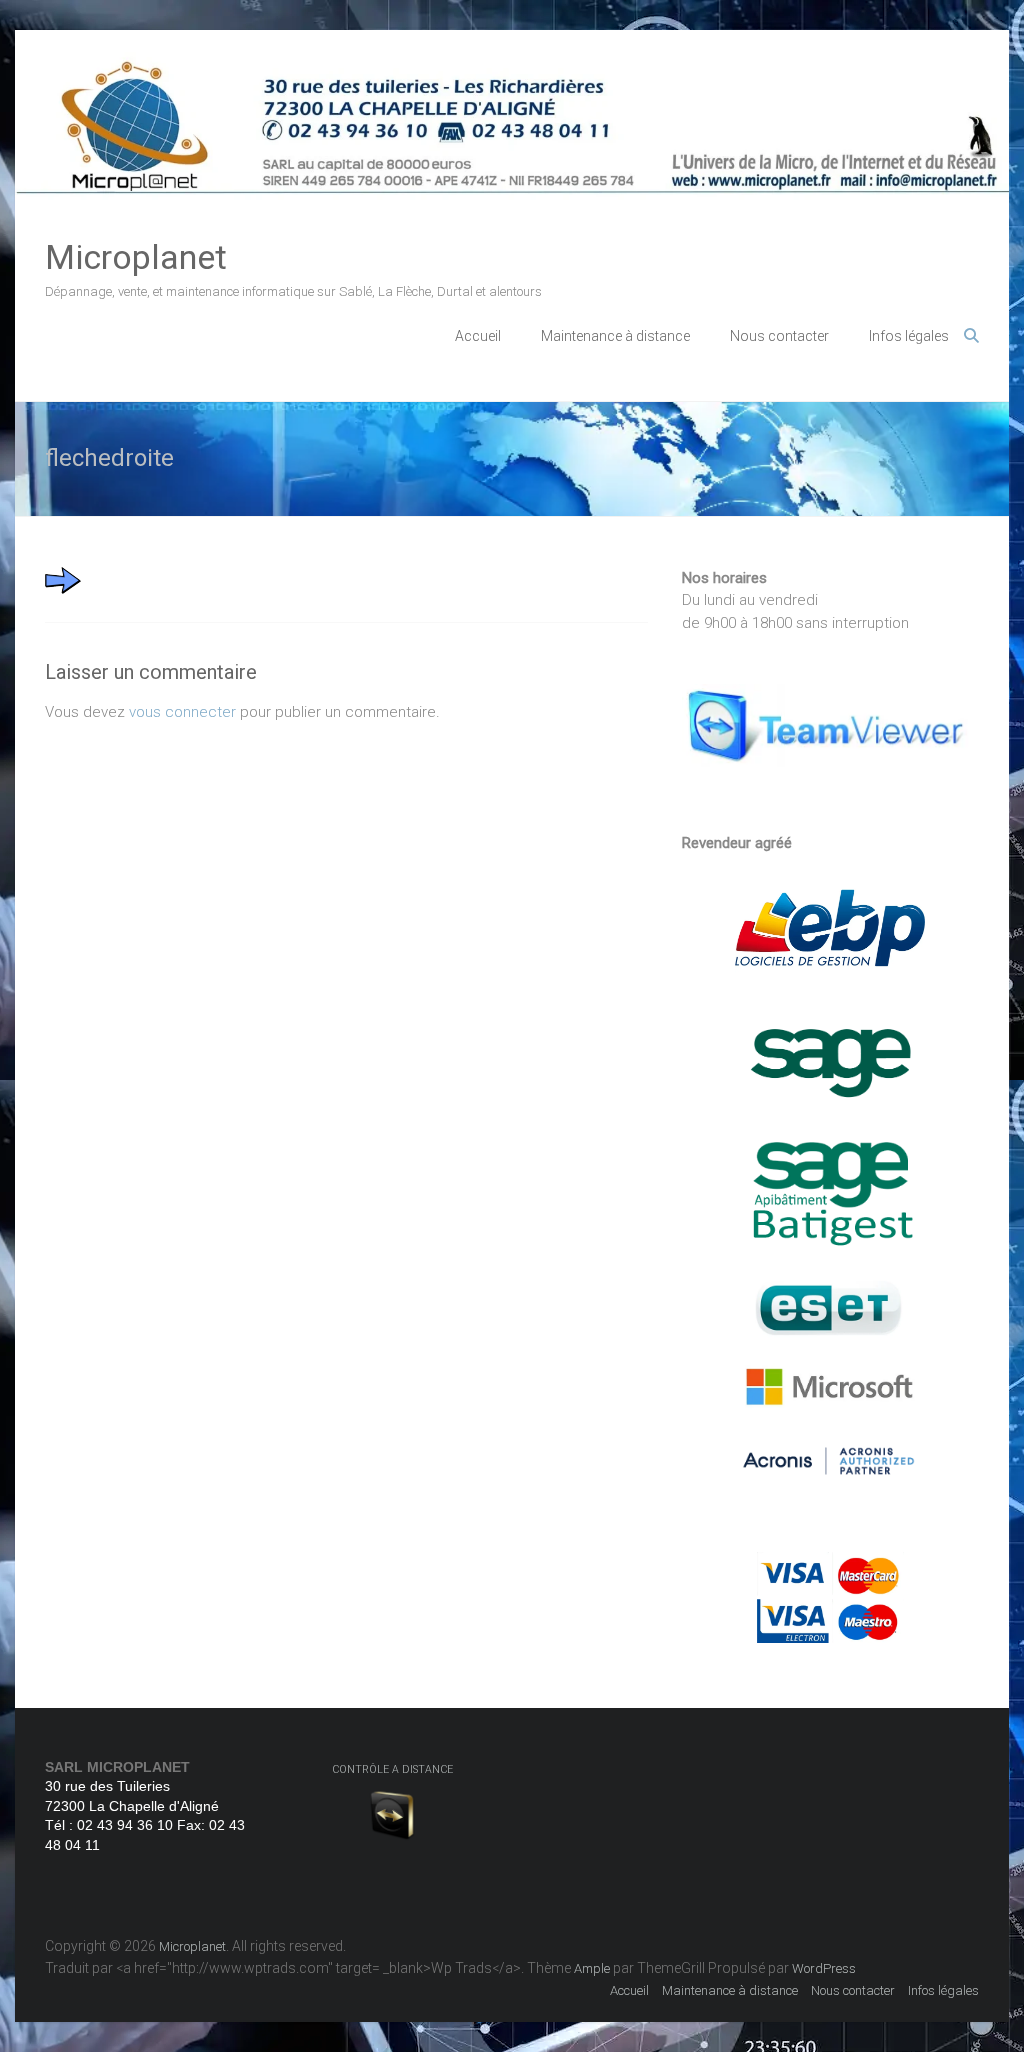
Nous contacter (779, 336)
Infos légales (909, 336)
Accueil (478, 336)
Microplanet (136, 257)
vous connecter (182, 712)
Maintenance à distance (615, 336)
